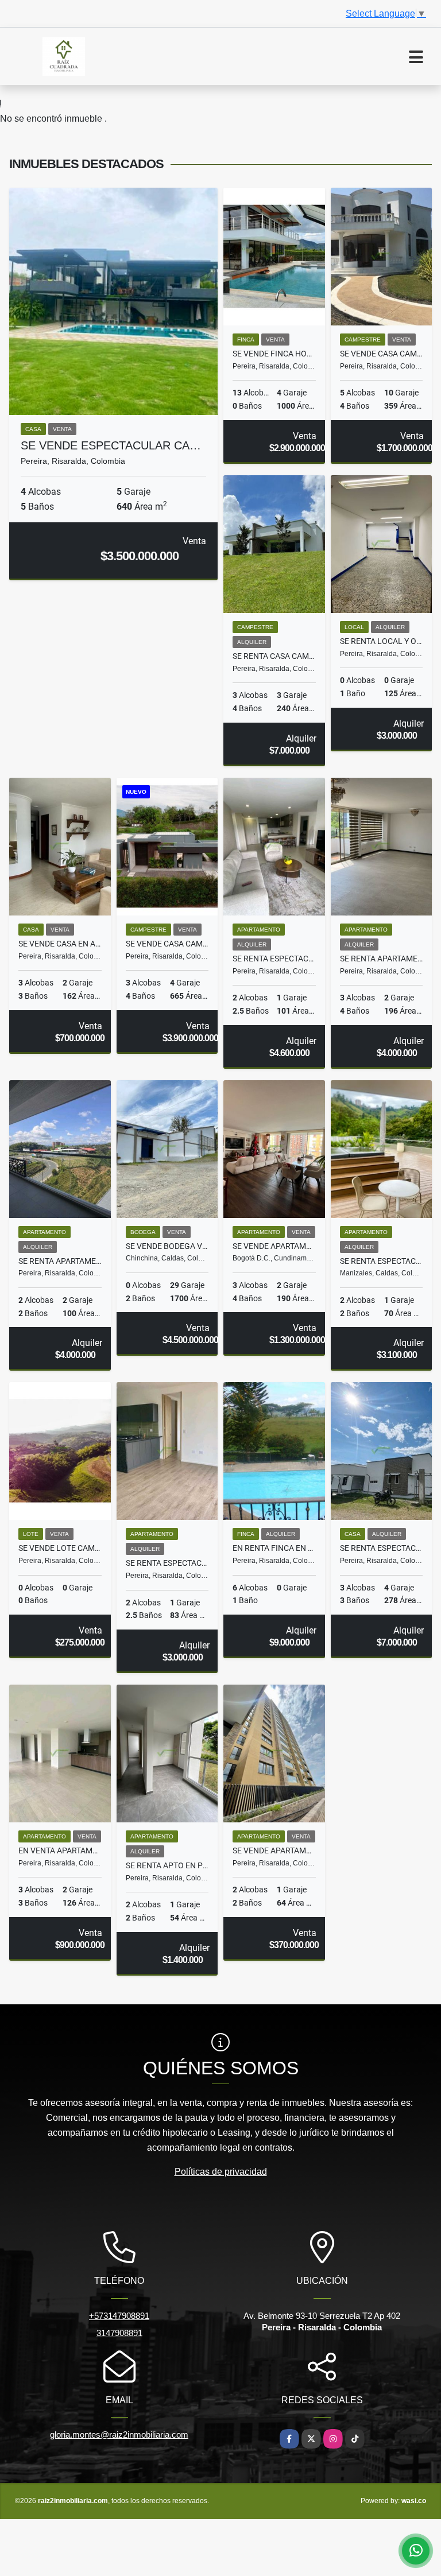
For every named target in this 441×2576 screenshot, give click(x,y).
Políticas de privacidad (221, 2172)
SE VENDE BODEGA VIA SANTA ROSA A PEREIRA (167, 1246)
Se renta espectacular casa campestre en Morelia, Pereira (382, 1548)
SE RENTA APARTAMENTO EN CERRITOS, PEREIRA (60, 1261)
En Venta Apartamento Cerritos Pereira (60, 1850)
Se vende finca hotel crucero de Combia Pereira (274, 354)
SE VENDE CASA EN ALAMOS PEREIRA (60, 944)
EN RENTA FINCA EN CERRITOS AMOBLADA (274, 1548)
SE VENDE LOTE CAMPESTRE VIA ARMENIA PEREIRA (60, 1548)
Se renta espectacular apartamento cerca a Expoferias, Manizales (382, 1261)
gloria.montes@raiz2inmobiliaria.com (119, 2435)
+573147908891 (119, 2316)
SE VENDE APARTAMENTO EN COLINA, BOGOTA (274, 1246)
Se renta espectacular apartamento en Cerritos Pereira (167, 1563)
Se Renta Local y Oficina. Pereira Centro (382, 641)
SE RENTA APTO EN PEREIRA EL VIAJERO (167, 1865)
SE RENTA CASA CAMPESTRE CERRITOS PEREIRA (274, 656)
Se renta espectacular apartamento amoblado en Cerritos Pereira (274, 959)
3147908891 (119, 2333)
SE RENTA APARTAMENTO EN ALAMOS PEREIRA (382, 959)
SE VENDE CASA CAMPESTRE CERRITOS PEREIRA (167, 944)
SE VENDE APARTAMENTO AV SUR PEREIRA (274, 1850)
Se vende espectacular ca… (111, 445)
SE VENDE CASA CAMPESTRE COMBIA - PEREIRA (382, 354)
